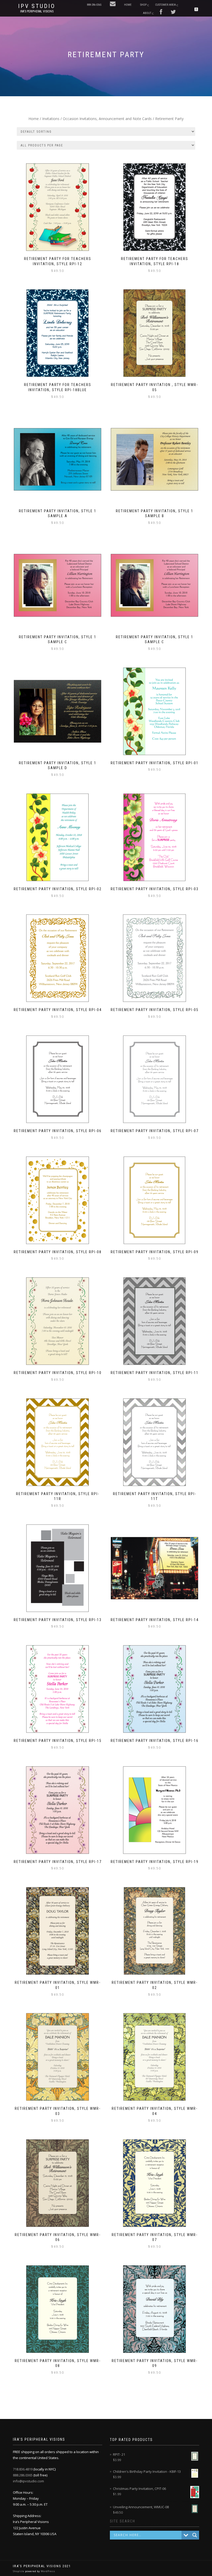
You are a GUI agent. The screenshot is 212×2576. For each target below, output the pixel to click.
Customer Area (165, 5)
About (147, 13)
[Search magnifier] (195, 2535)
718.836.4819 (23, 2469)
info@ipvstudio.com (28, 2481)
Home (128, 5)
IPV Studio (37, 6)
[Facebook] (161, 12)
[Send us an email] (113, 4)
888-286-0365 (94, 5)
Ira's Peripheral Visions (37, 11)
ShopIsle (19, 2571)
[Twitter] (173, 12)
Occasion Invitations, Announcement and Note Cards (107, 119)
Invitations (51, 119)
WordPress (48, 2571)
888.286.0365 (23, 2475)
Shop (143, 5)
